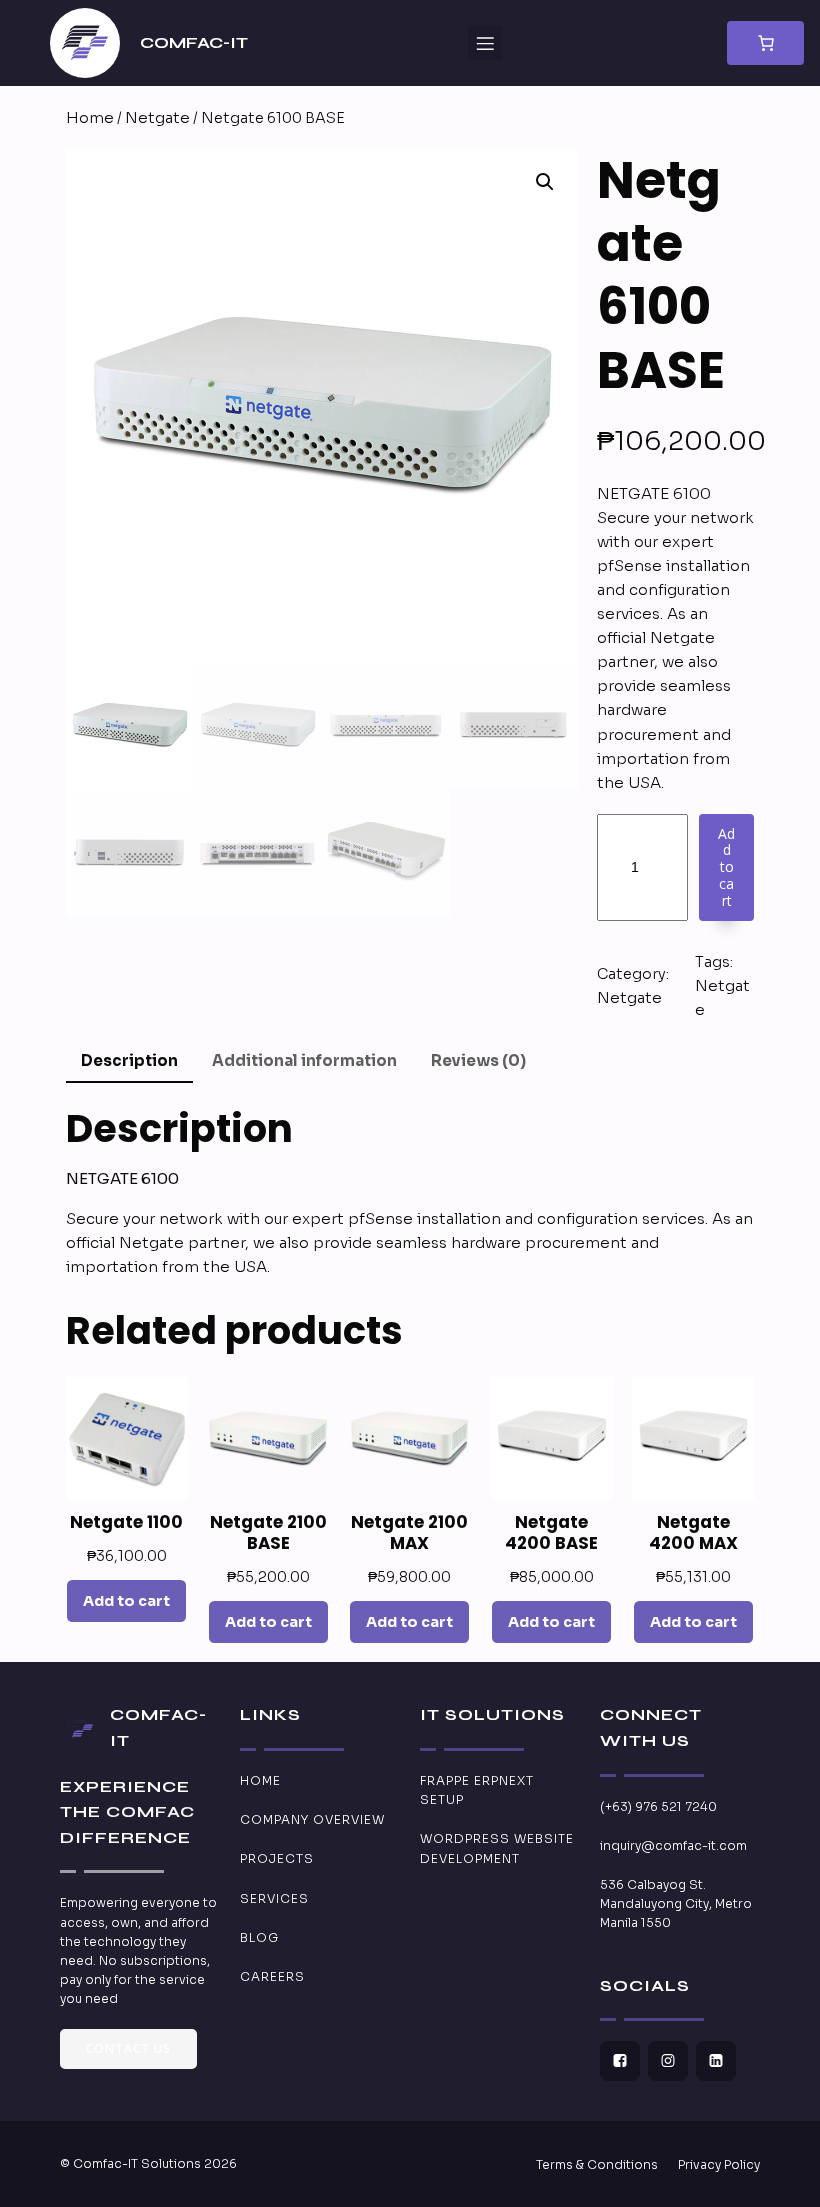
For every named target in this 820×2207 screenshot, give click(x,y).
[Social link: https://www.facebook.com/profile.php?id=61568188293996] (624, 2061)
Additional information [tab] (304, 1060)
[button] (545, 182)
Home (90, 117)
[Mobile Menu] (485, 43)
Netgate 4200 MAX (693, 1533)
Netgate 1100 (126, 1522)
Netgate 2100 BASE (268, 1533)
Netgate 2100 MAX (409, 1533)
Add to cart (726, 867)
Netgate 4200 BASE (551, 1533)
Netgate (157, 117)
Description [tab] (129, 1060)
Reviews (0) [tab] (478, 1060)
